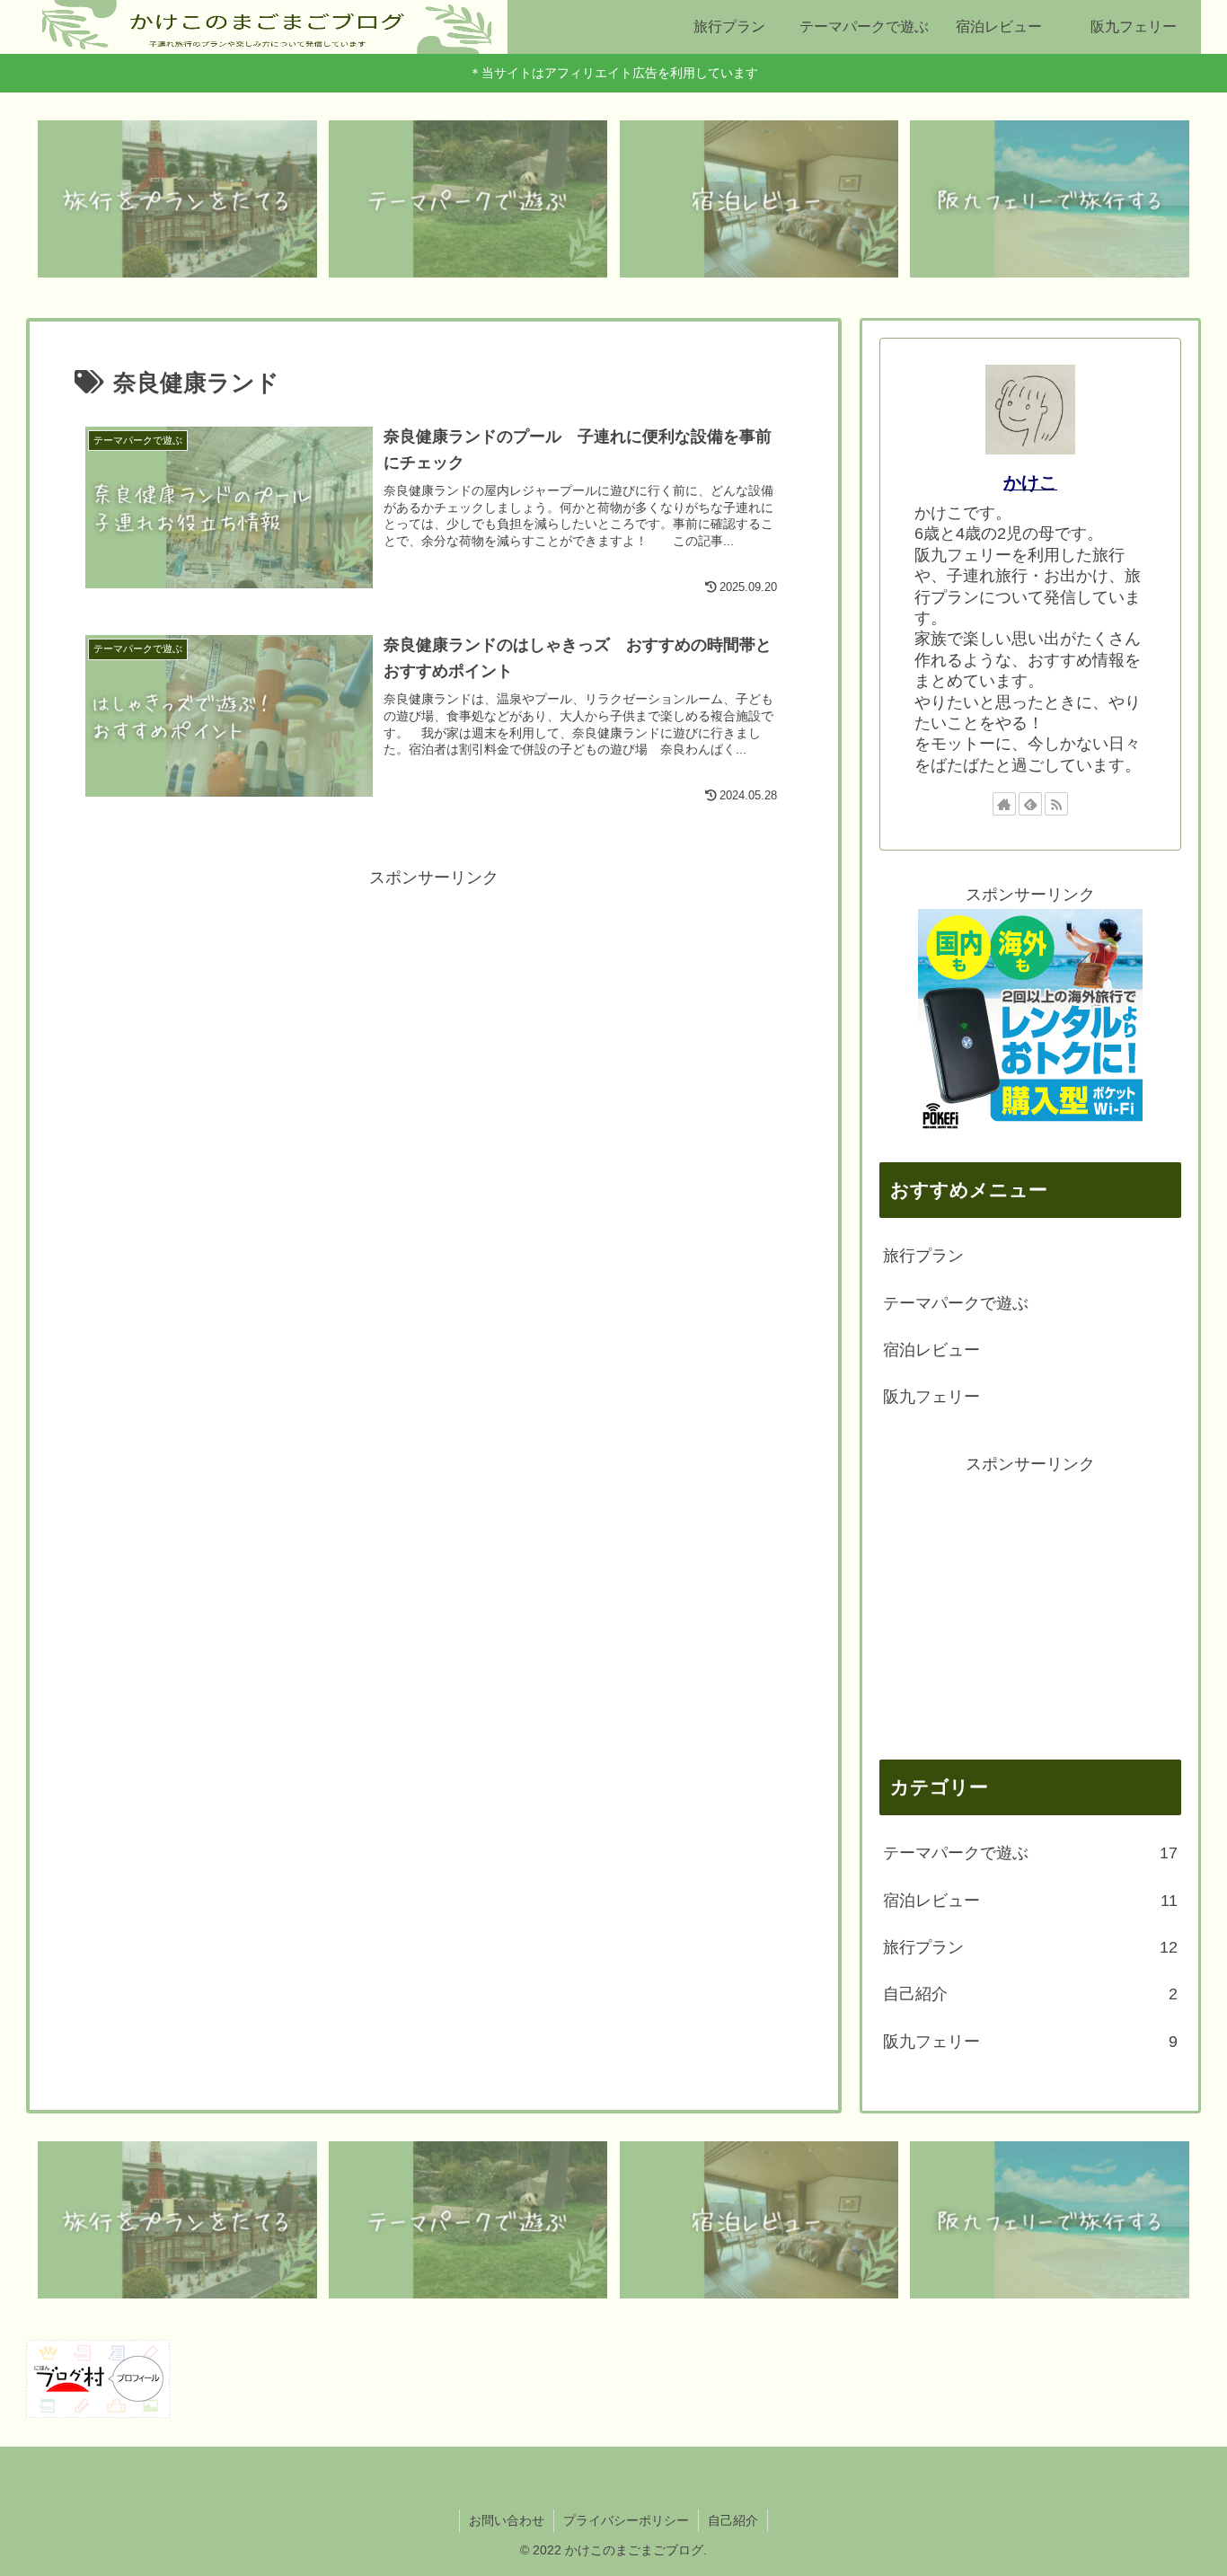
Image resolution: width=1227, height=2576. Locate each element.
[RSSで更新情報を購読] (1056, 804)
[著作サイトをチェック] (1004, 804)
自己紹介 (733, 2520)
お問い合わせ (507, 2520)
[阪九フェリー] (1050, 199)
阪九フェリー (931, 1397)
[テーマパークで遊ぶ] (468, 199)
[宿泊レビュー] (759, 199)
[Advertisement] (434, 1018)
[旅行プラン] (177, 199)
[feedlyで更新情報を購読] (1030, 804)
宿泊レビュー (931, 1350)
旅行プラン (923, 1256)
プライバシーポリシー (626, 2520)
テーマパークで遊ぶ (956, 1303)
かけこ (1030, 482)
